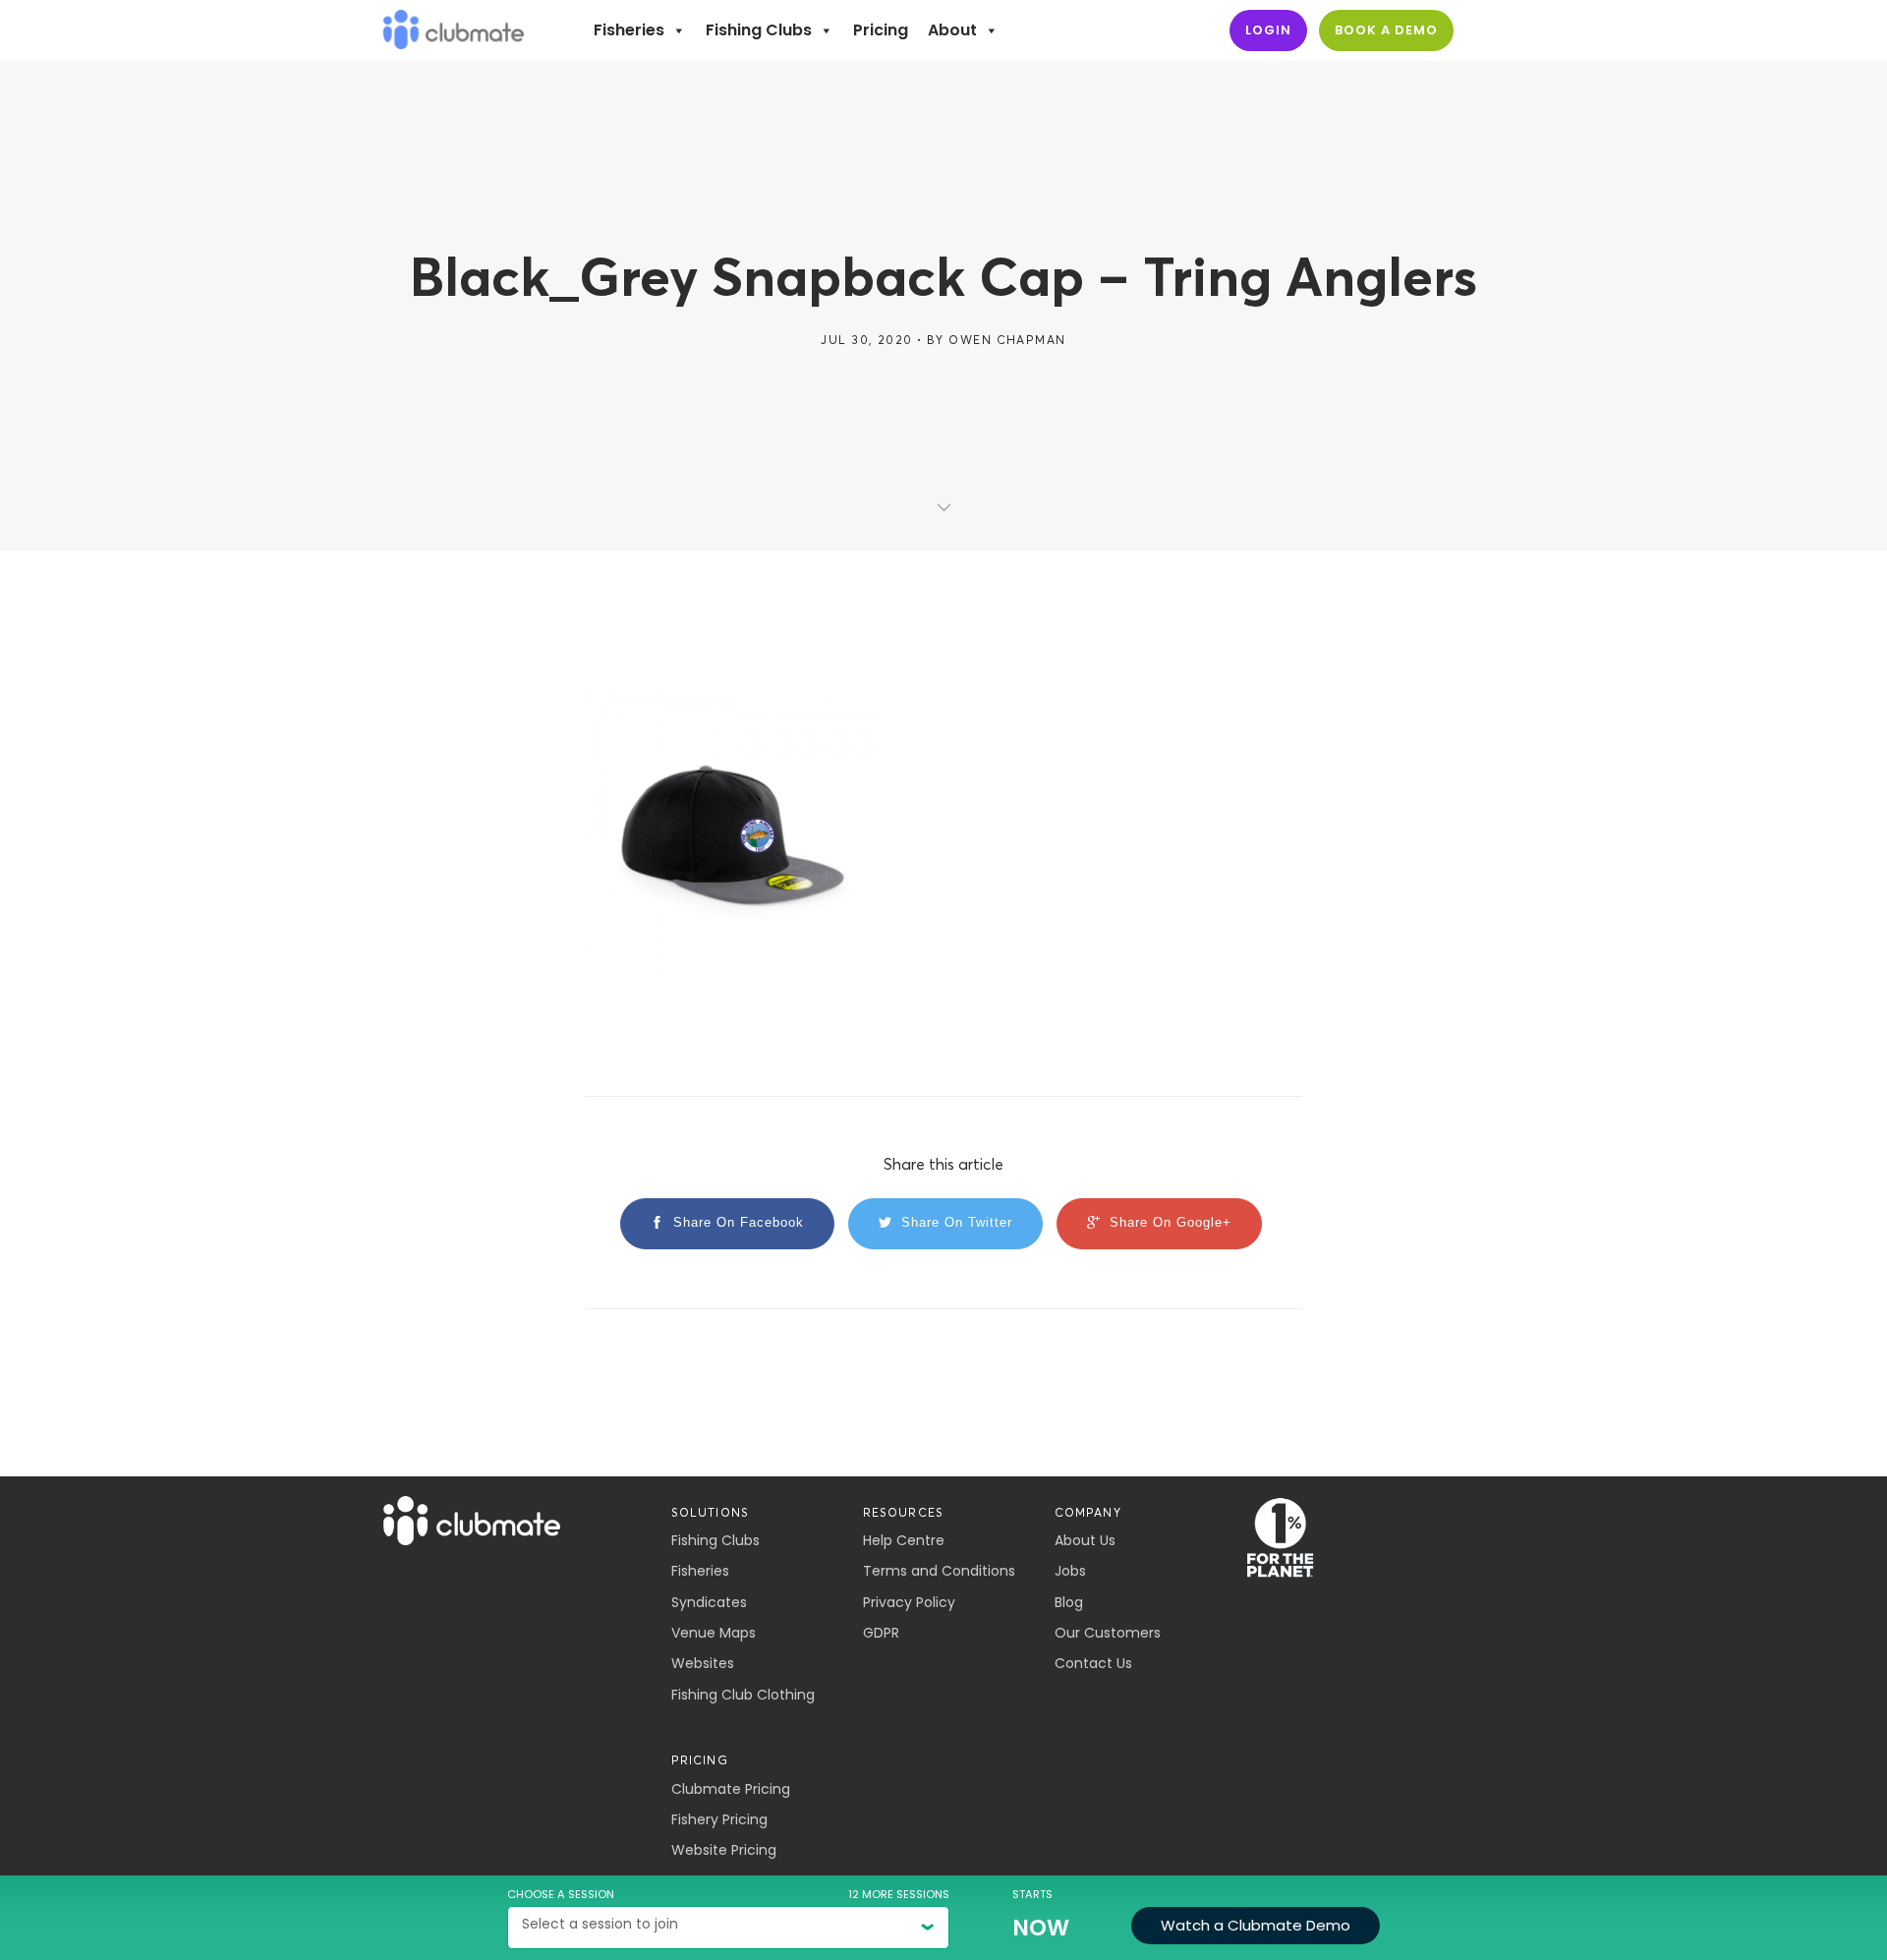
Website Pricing (724, 1850)
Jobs (1070, 1571)
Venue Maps (714, 1633)
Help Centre (904, 1540)
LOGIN (1268, 30)
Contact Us (1093, 1663)
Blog (1069, 1602)
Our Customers (1108, 1633)
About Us (1085, 1540)
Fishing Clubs (759, 30)
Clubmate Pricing (731, 1789)
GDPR (881, 1633)
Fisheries (629, 30)
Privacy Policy (909, 1602)
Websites (703, 1663)
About (952, 30)
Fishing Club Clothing (743, 1695)
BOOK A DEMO (1386, 30)
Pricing (881, 30)
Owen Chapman (1007, 340)
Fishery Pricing (719, 1819)
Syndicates (709, 1602)
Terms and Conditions (939, 1571)
